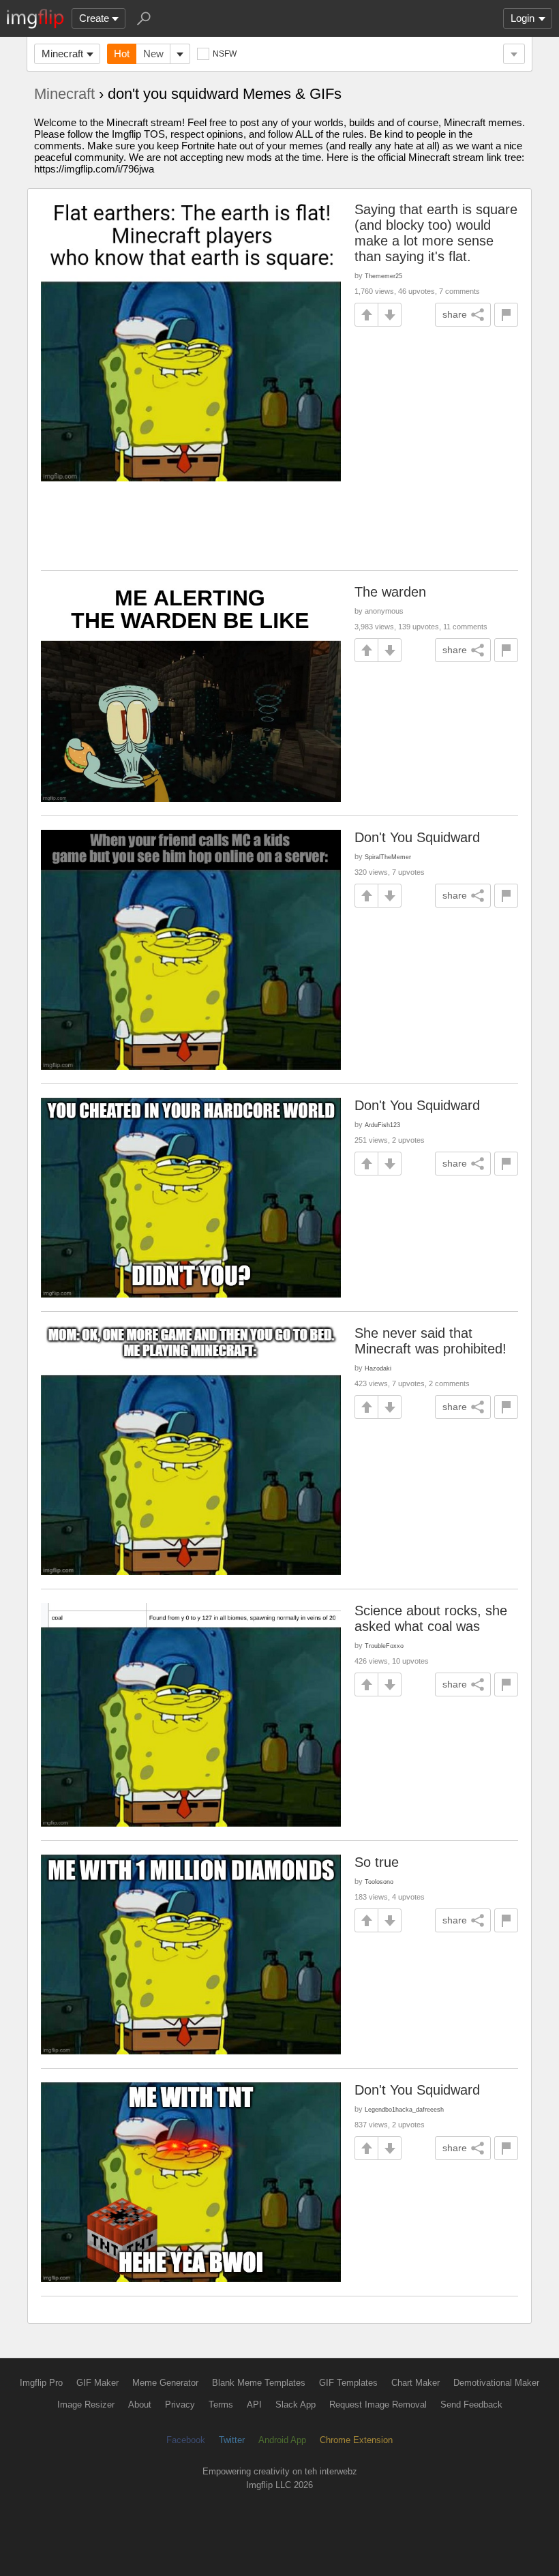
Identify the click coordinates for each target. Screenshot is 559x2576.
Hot (122, 54)
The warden (390, 592)
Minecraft (62, 54)
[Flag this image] (506, 315)
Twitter (232, 2440)
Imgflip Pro (41, 2383)
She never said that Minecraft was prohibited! (430, 1341)
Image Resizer (86, 2405)
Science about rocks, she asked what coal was (431, 1618)
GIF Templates (348, 2383)
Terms (221, 2405)
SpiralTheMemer (388, 857)
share (455, 314)
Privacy (180, 2405)
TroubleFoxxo (384, 1646)
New (153, 54)
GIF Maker (97, 2383)
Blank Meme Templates (259, 2383)
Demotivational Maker (496, 2383)
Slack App (296, 2405)
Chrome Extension (356, 2440)
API (254, 2405)
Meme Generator (165, 2383)
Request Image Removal (378, 2405)
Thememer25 (383, 276)
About (140, 2405)
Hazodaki (378, 1368)
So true (377, 1862)
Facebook (186, 2440)
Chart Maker (416, 2383)
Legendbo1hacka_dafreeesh (404, 2109)
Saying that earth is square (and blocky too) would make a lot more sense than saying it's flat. (436, 233)
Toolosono (379, 1882)
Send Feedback (471, 2405)
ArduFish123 (382, 1125)
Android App (282, 2440)
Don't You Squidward (417, 837)
